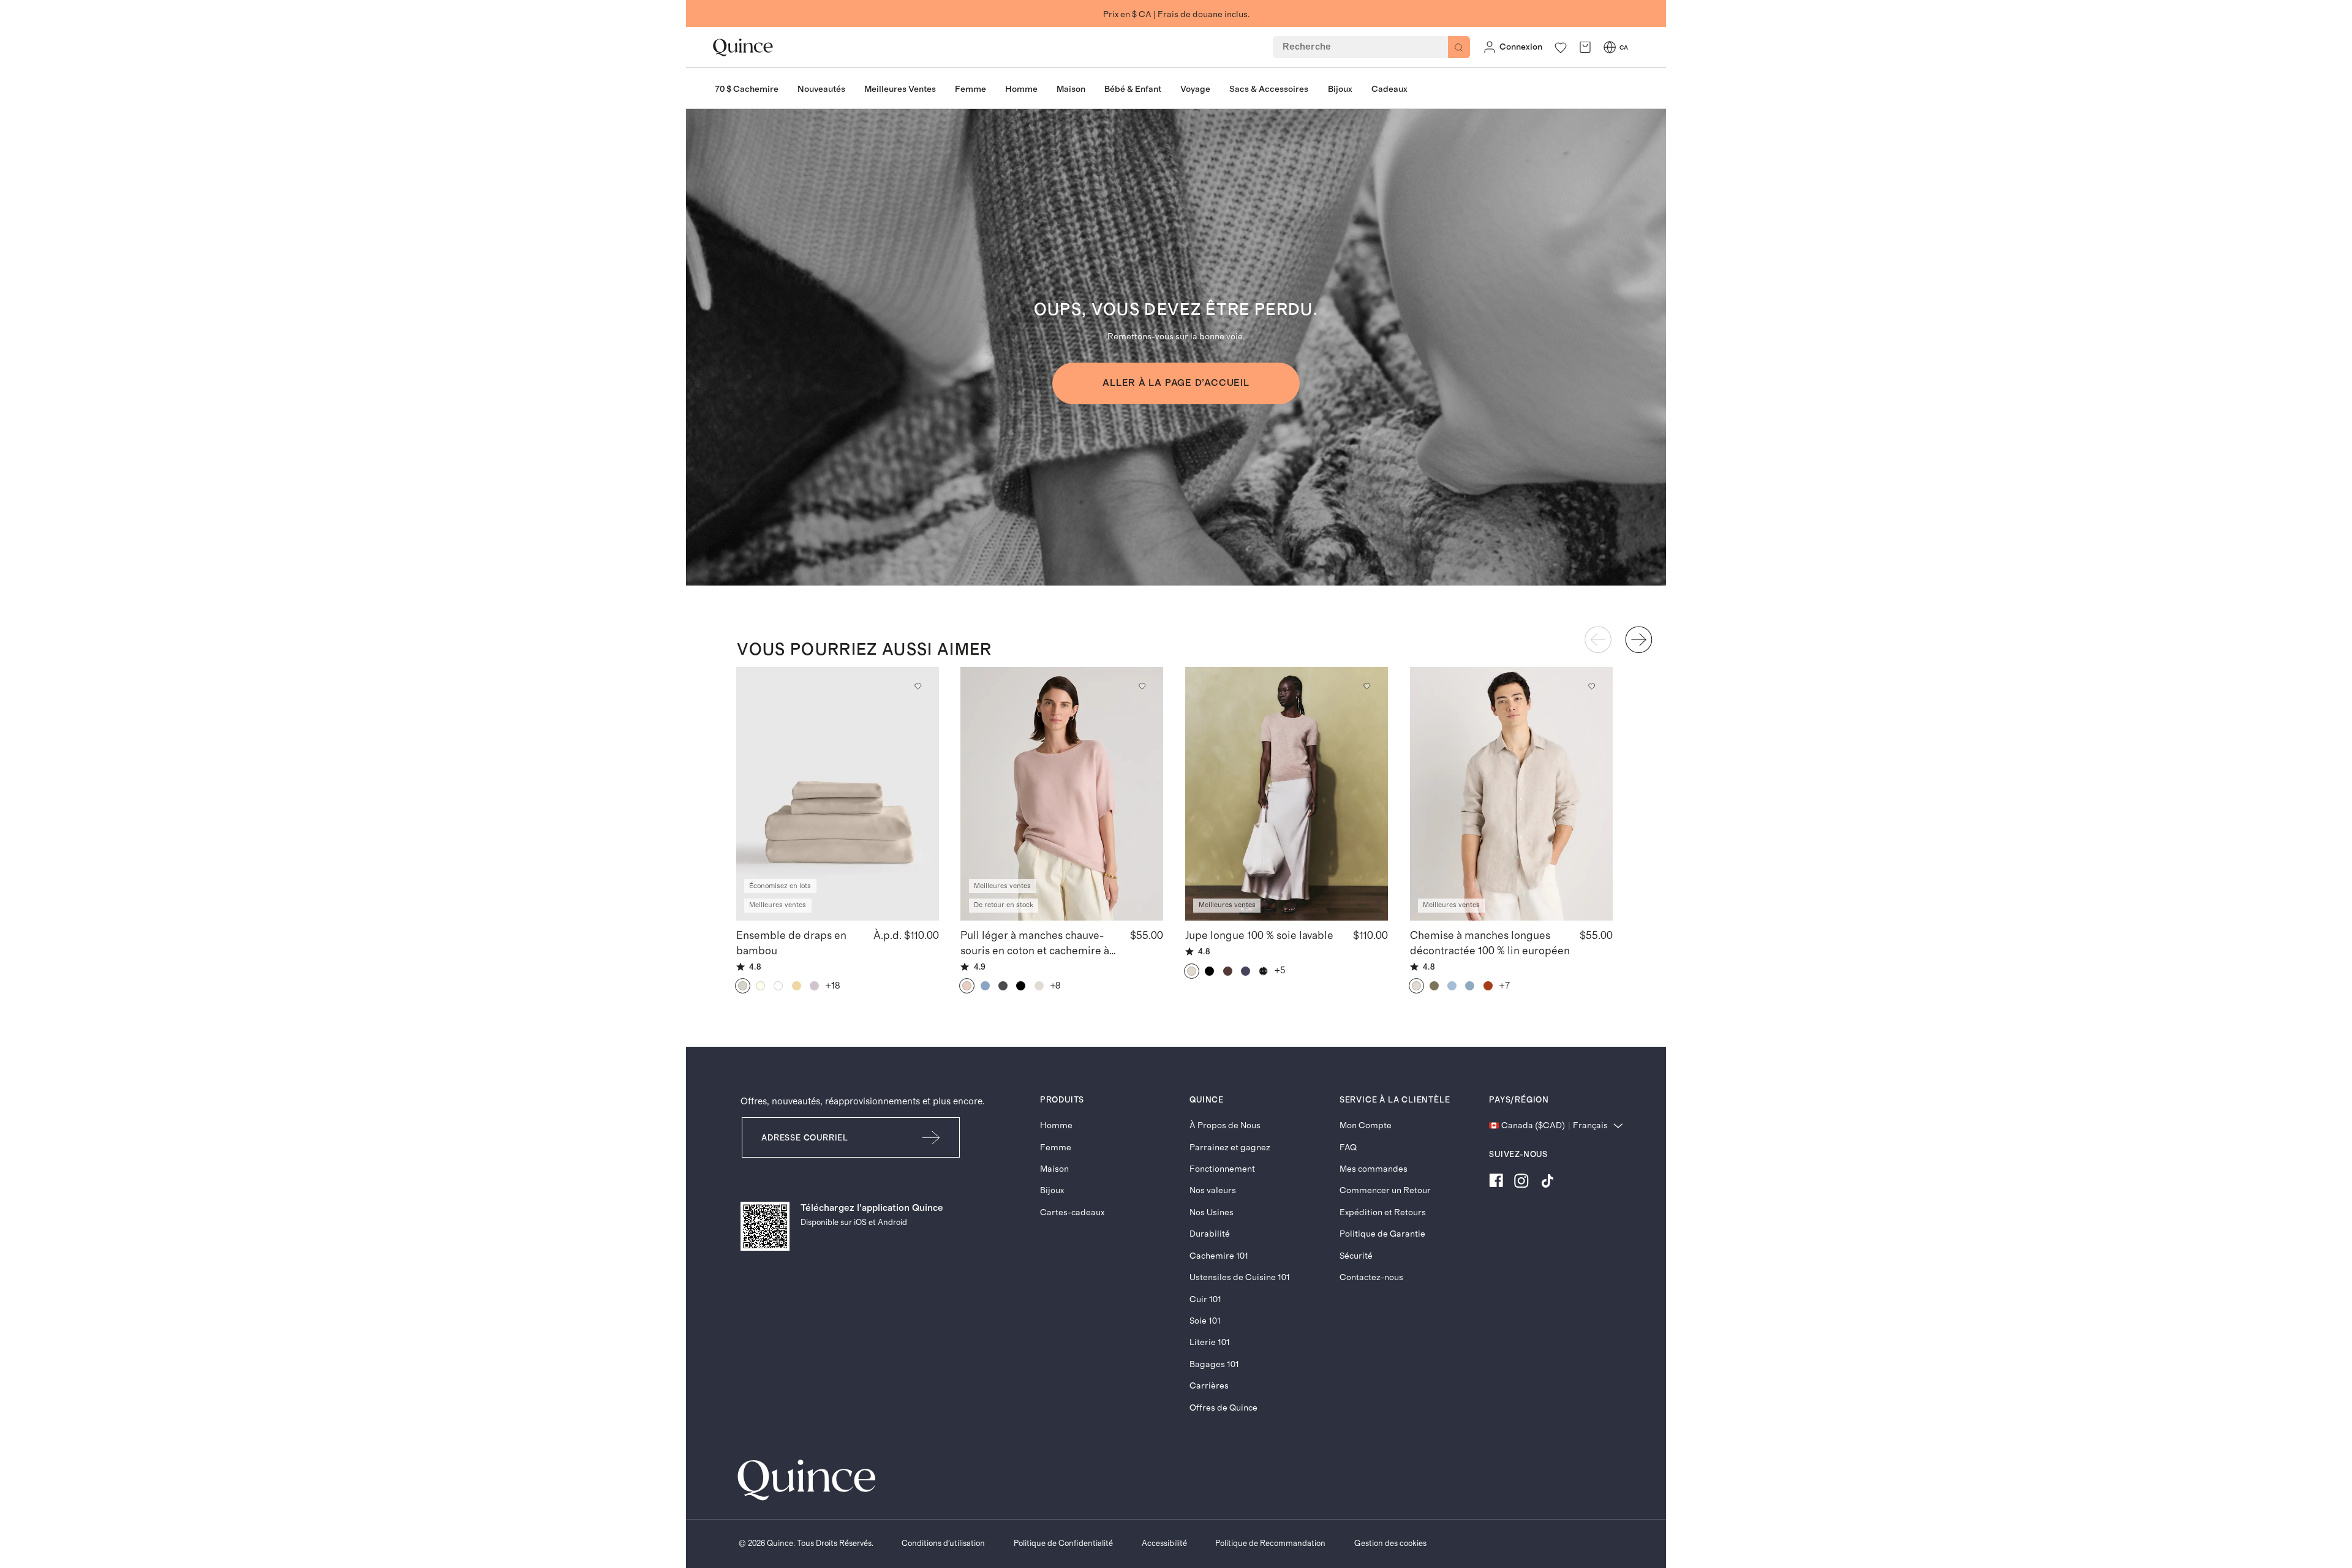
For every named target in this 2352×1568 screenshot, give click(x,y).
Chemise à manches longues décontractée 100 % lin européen (1490, 943)
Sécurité (1356, 1256)
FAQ (1348, 1148)
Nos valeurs (1213, 1190)
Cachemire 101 (1219, 1256)
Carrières (1209, 1386)
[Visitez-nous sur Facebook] (1496, 1183)
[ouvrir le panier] (1585, 47)
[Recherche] (1459, 47)
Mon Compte (1366, 1125)
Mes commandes (1374, 1169)
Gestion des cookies (1390, 1543)
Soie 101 (1205, 1321)
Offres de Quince (1223, 1408)
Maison (1054, 1169)
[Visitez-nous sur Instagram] (1521, 1183)
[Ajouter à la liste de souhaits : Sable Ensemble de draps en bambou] (918, 686)
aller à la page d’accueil (1176, 383)
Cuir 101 (1205, 1299)
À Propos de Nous (1225, 1125)
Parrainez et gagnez (1230, 1148)
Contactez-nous (1371, 1277)
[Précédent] (1598, 639)
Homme (1056, 1125)
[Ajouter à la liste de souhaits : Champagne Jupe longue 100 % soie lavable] (1366, 686)
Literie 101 (1210, 1342)
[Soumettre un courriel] (932, 1138)
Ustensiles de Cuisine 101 (1240, 1277)
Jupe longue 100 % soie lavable (1259, 936)
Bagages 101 (1214, 1364)
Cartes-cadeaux (1072, 1212)
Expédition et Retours (1383, 1212)
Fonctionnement (1222, 1169)
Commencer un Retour (1385, 1190)
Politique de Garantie (1382, 1234)
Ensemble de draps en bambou (791, 943)
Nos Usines (1212, 1212)
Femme (1056, 1148)
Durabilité (1210, 1234)
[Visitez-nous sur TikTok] (1547, 1183)
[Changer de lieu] (1610, 47)
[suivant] (1638, 639)
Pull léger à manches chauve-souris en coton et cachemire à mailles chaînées (1035, 944)
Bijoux (1052, 1190)
